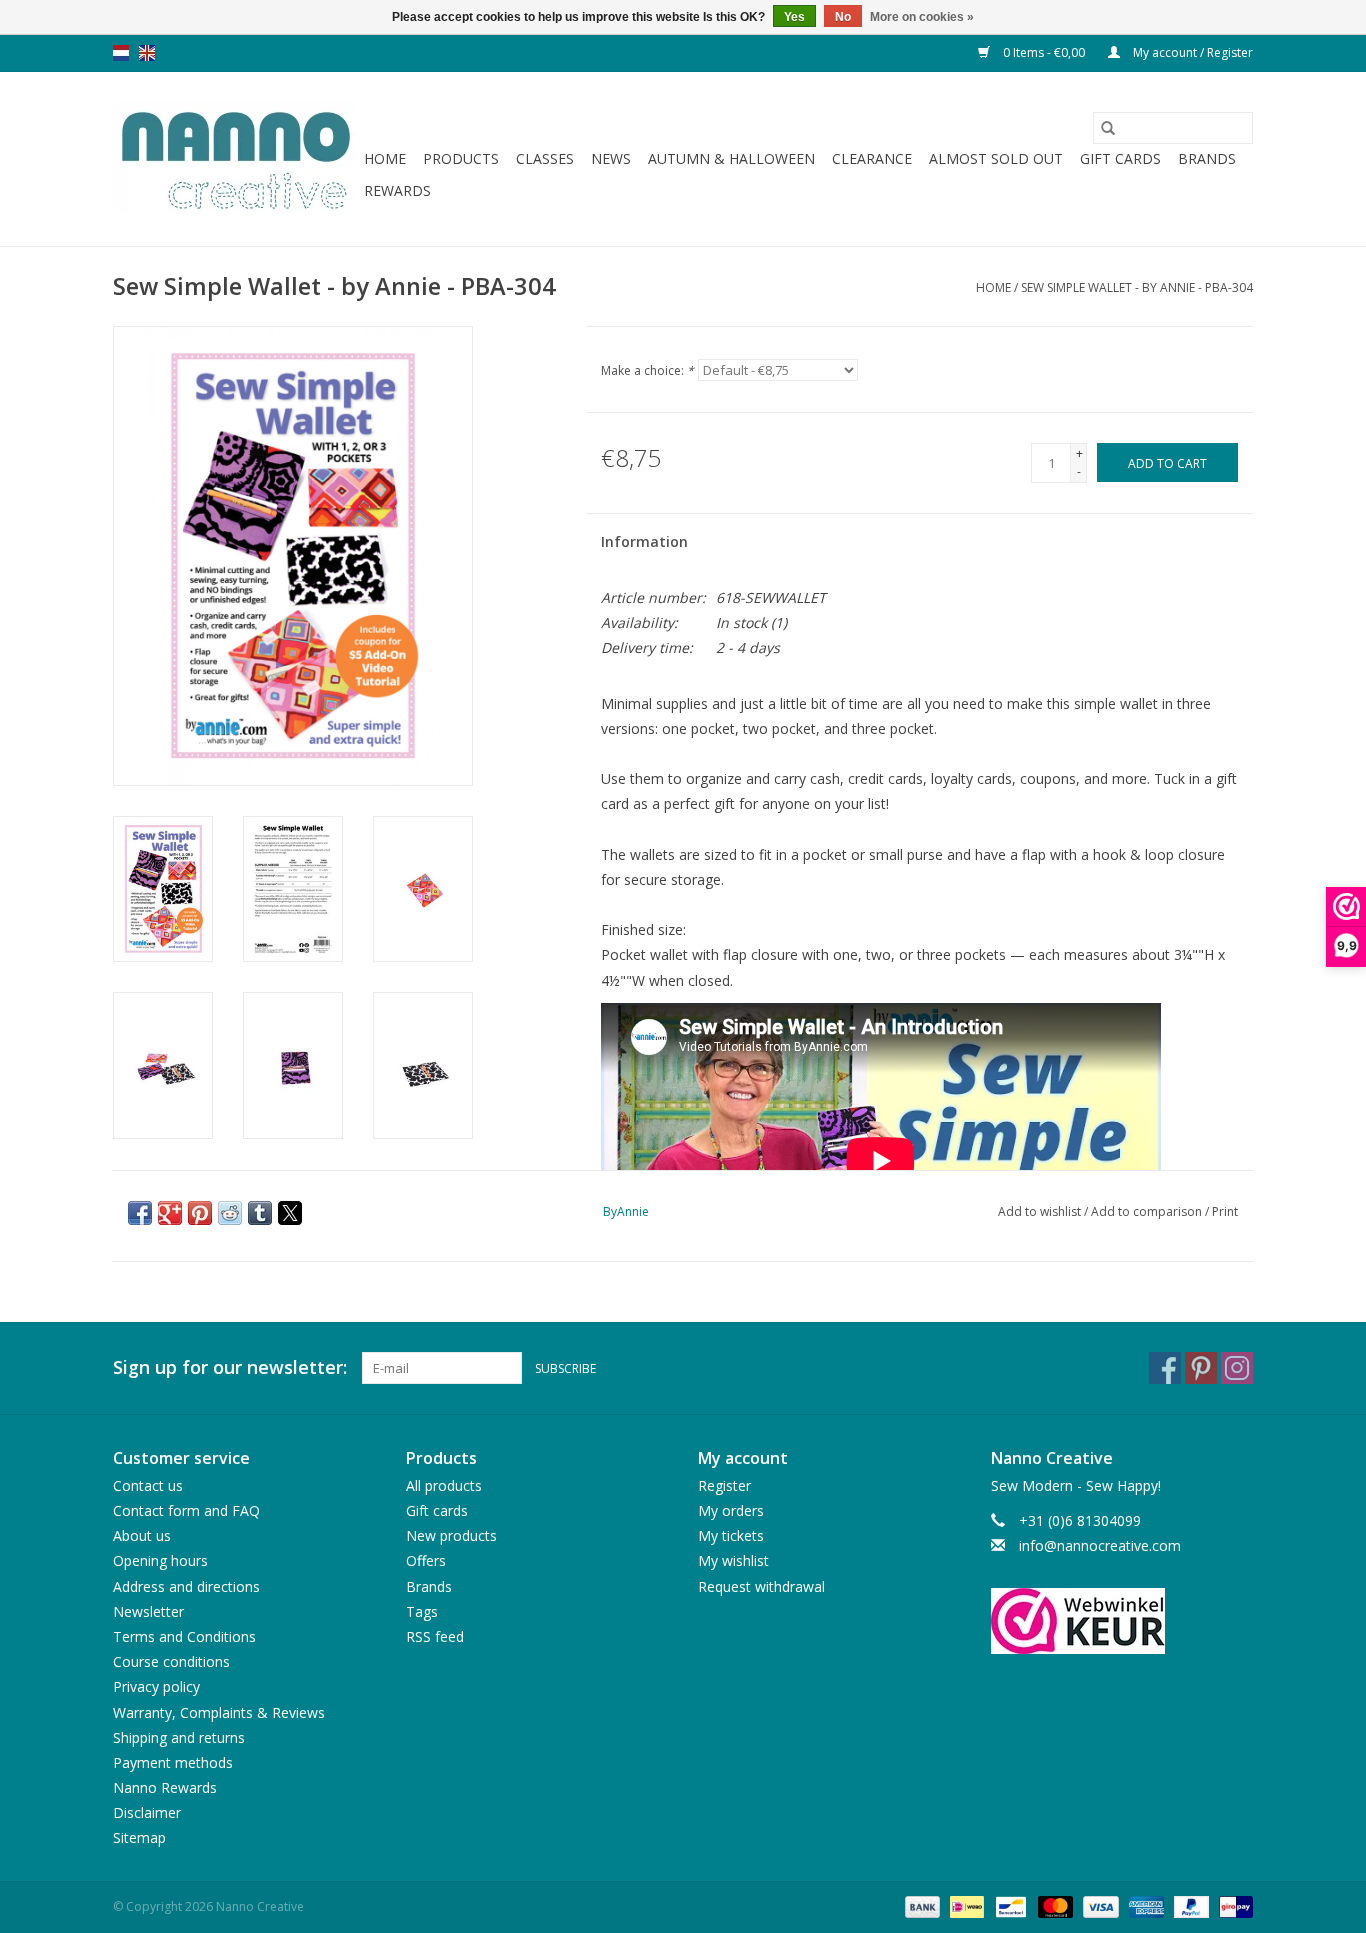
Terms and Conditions (184, 1636)
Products (461, 158)
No (843, 17)
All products (444, 1485)
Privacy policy (156, 1686)
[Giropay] (1232, 1905)
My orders (731, 1510)
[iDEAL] (965, 1905)
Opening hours (160, 1560)
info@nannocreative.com (1100, 1545)
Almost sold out (996, 158)
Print (1225, 1211)
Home (385, 158)
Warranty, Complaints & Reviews (219, 1712)
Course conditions (171, 1661)
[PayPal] (1189, 1905)
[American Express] (1144, 1905)
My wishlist (733, 1560)
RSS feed (435, 1636)
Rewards (397, 190)
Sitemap (139, 1837)
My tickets (731, 1535)
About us (142, 1535)
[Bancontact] (1009, 1905)
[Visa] (1098, 1905)
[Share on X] (290, 1213)
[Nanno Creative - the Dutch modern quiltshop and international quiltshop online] (235, 159)
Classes (545, 158)
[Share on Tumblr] (260, 1213)
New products (451, 1535)
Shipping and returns (179, 1737)
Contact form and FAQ (186, 1510)
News (611, 158)
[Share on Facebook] (140, 1213)
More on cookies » (922, 17)
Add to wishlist (1041, 1211)
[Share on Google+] (170, 1213)
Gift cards (1120, 158)
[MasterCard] (1053, 1905)
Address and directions (186, 1586)
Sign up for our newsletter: (230, 1367)
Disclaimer (147, 1812)
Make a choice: (647, 370)
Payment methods (173, 1762)
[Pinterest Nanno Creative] (1201, 1368)
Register (724, 1485)
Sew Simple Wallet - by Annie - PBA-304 (1137, 287)
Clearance (872, 158)
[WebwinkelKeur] (1122, 1621)
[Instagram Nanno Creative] (1237, 1368)
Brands (1207, 158)
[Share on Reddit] (230, 1213)
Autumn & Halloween (731, 158)
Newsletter (148, 1611)
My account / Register (1191, 52)
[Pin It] (200, 1213)
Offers (426, 1560)
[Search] (1108, 128)
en (147, 53)
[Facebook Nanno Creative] (1165, 1368)
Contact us (148, 1485)
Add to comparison (1148, 1211)
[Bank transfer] (920, 1905)
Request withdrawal (761, 1586)
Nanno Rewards (165, 1787)
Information (644, 541)
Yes (794, 17)
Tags (422, 1611)
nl (121, 53)
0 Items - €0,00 (1044, 52)
